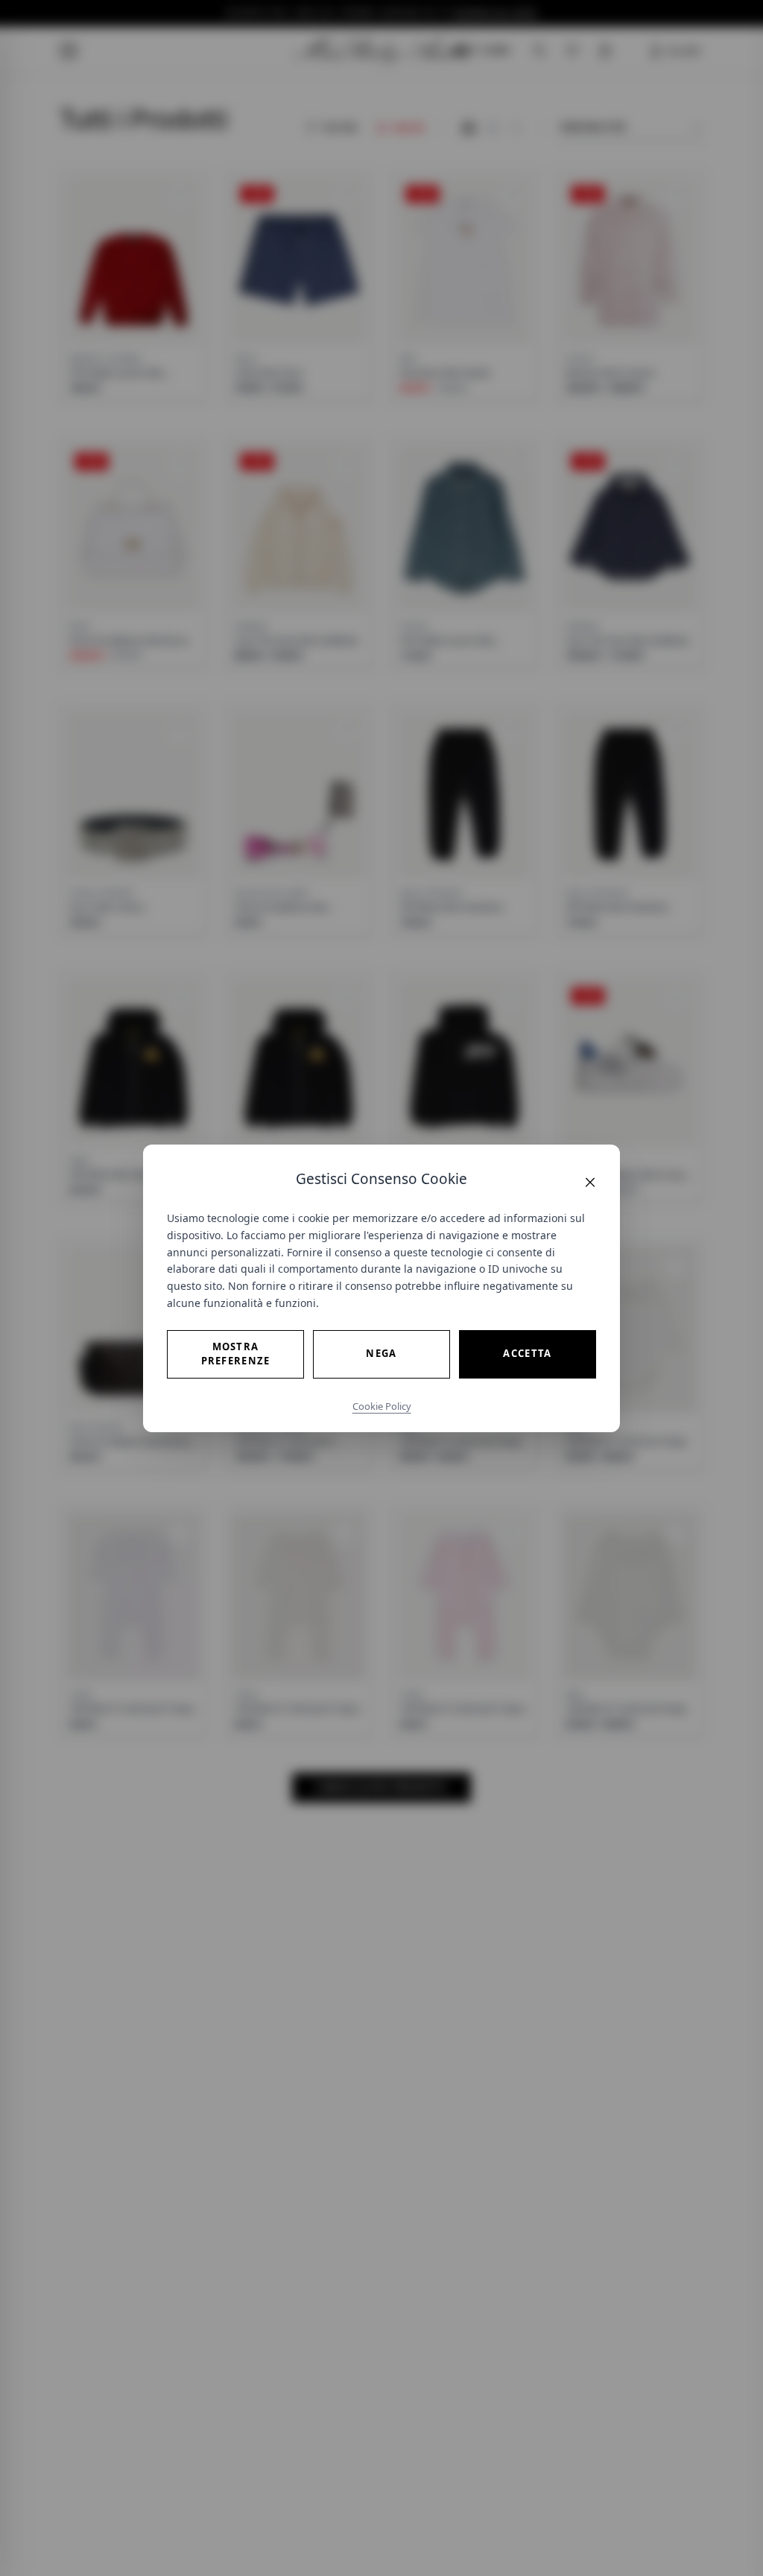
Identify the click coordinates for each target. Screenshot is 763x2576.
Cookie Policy (382, 1406)
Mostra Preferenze (236, 1354)
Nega (381, 1353)
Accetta (527, 1353)
